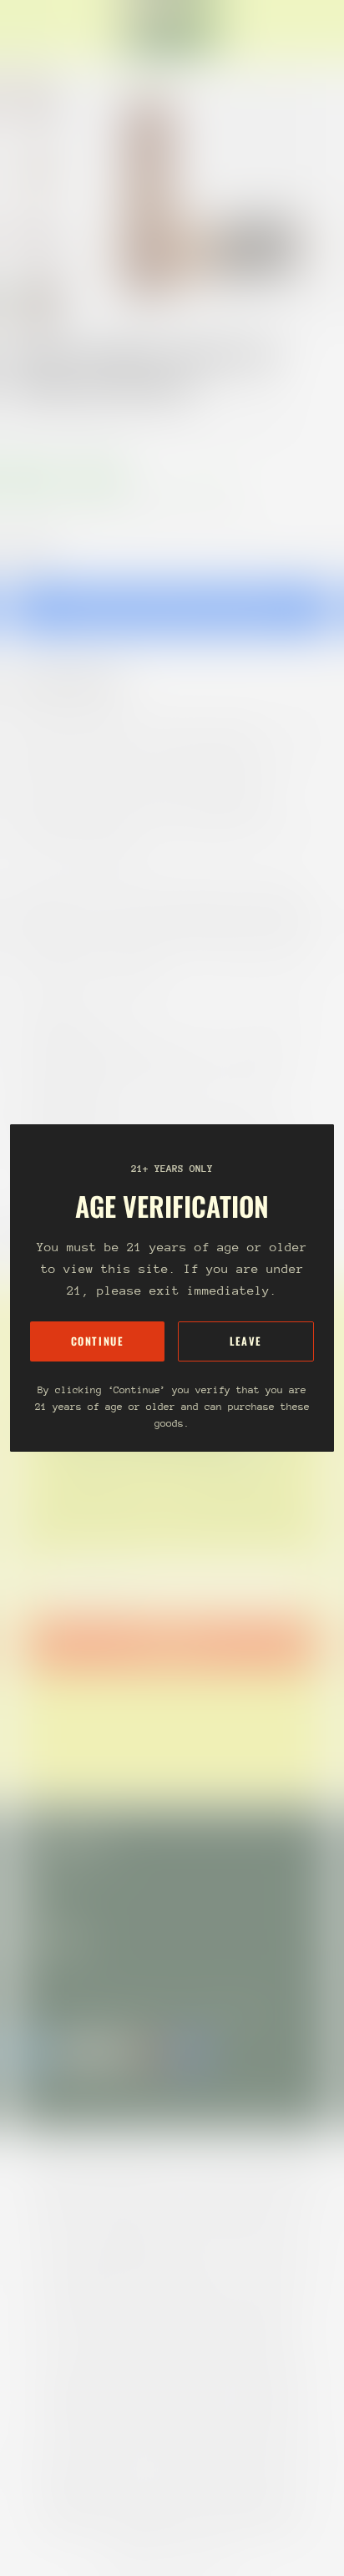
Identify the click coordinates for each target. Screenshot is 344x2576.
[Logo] (172, 30)
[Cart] (324, 30)
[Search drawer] (311, 30)
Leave (246, 1341)
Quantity (30, 552)
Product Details (79, 683)
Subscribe (172, 1644)
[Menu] (30, 30)
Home (27, 421)
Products (87, 421)
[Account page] (53, 30)
